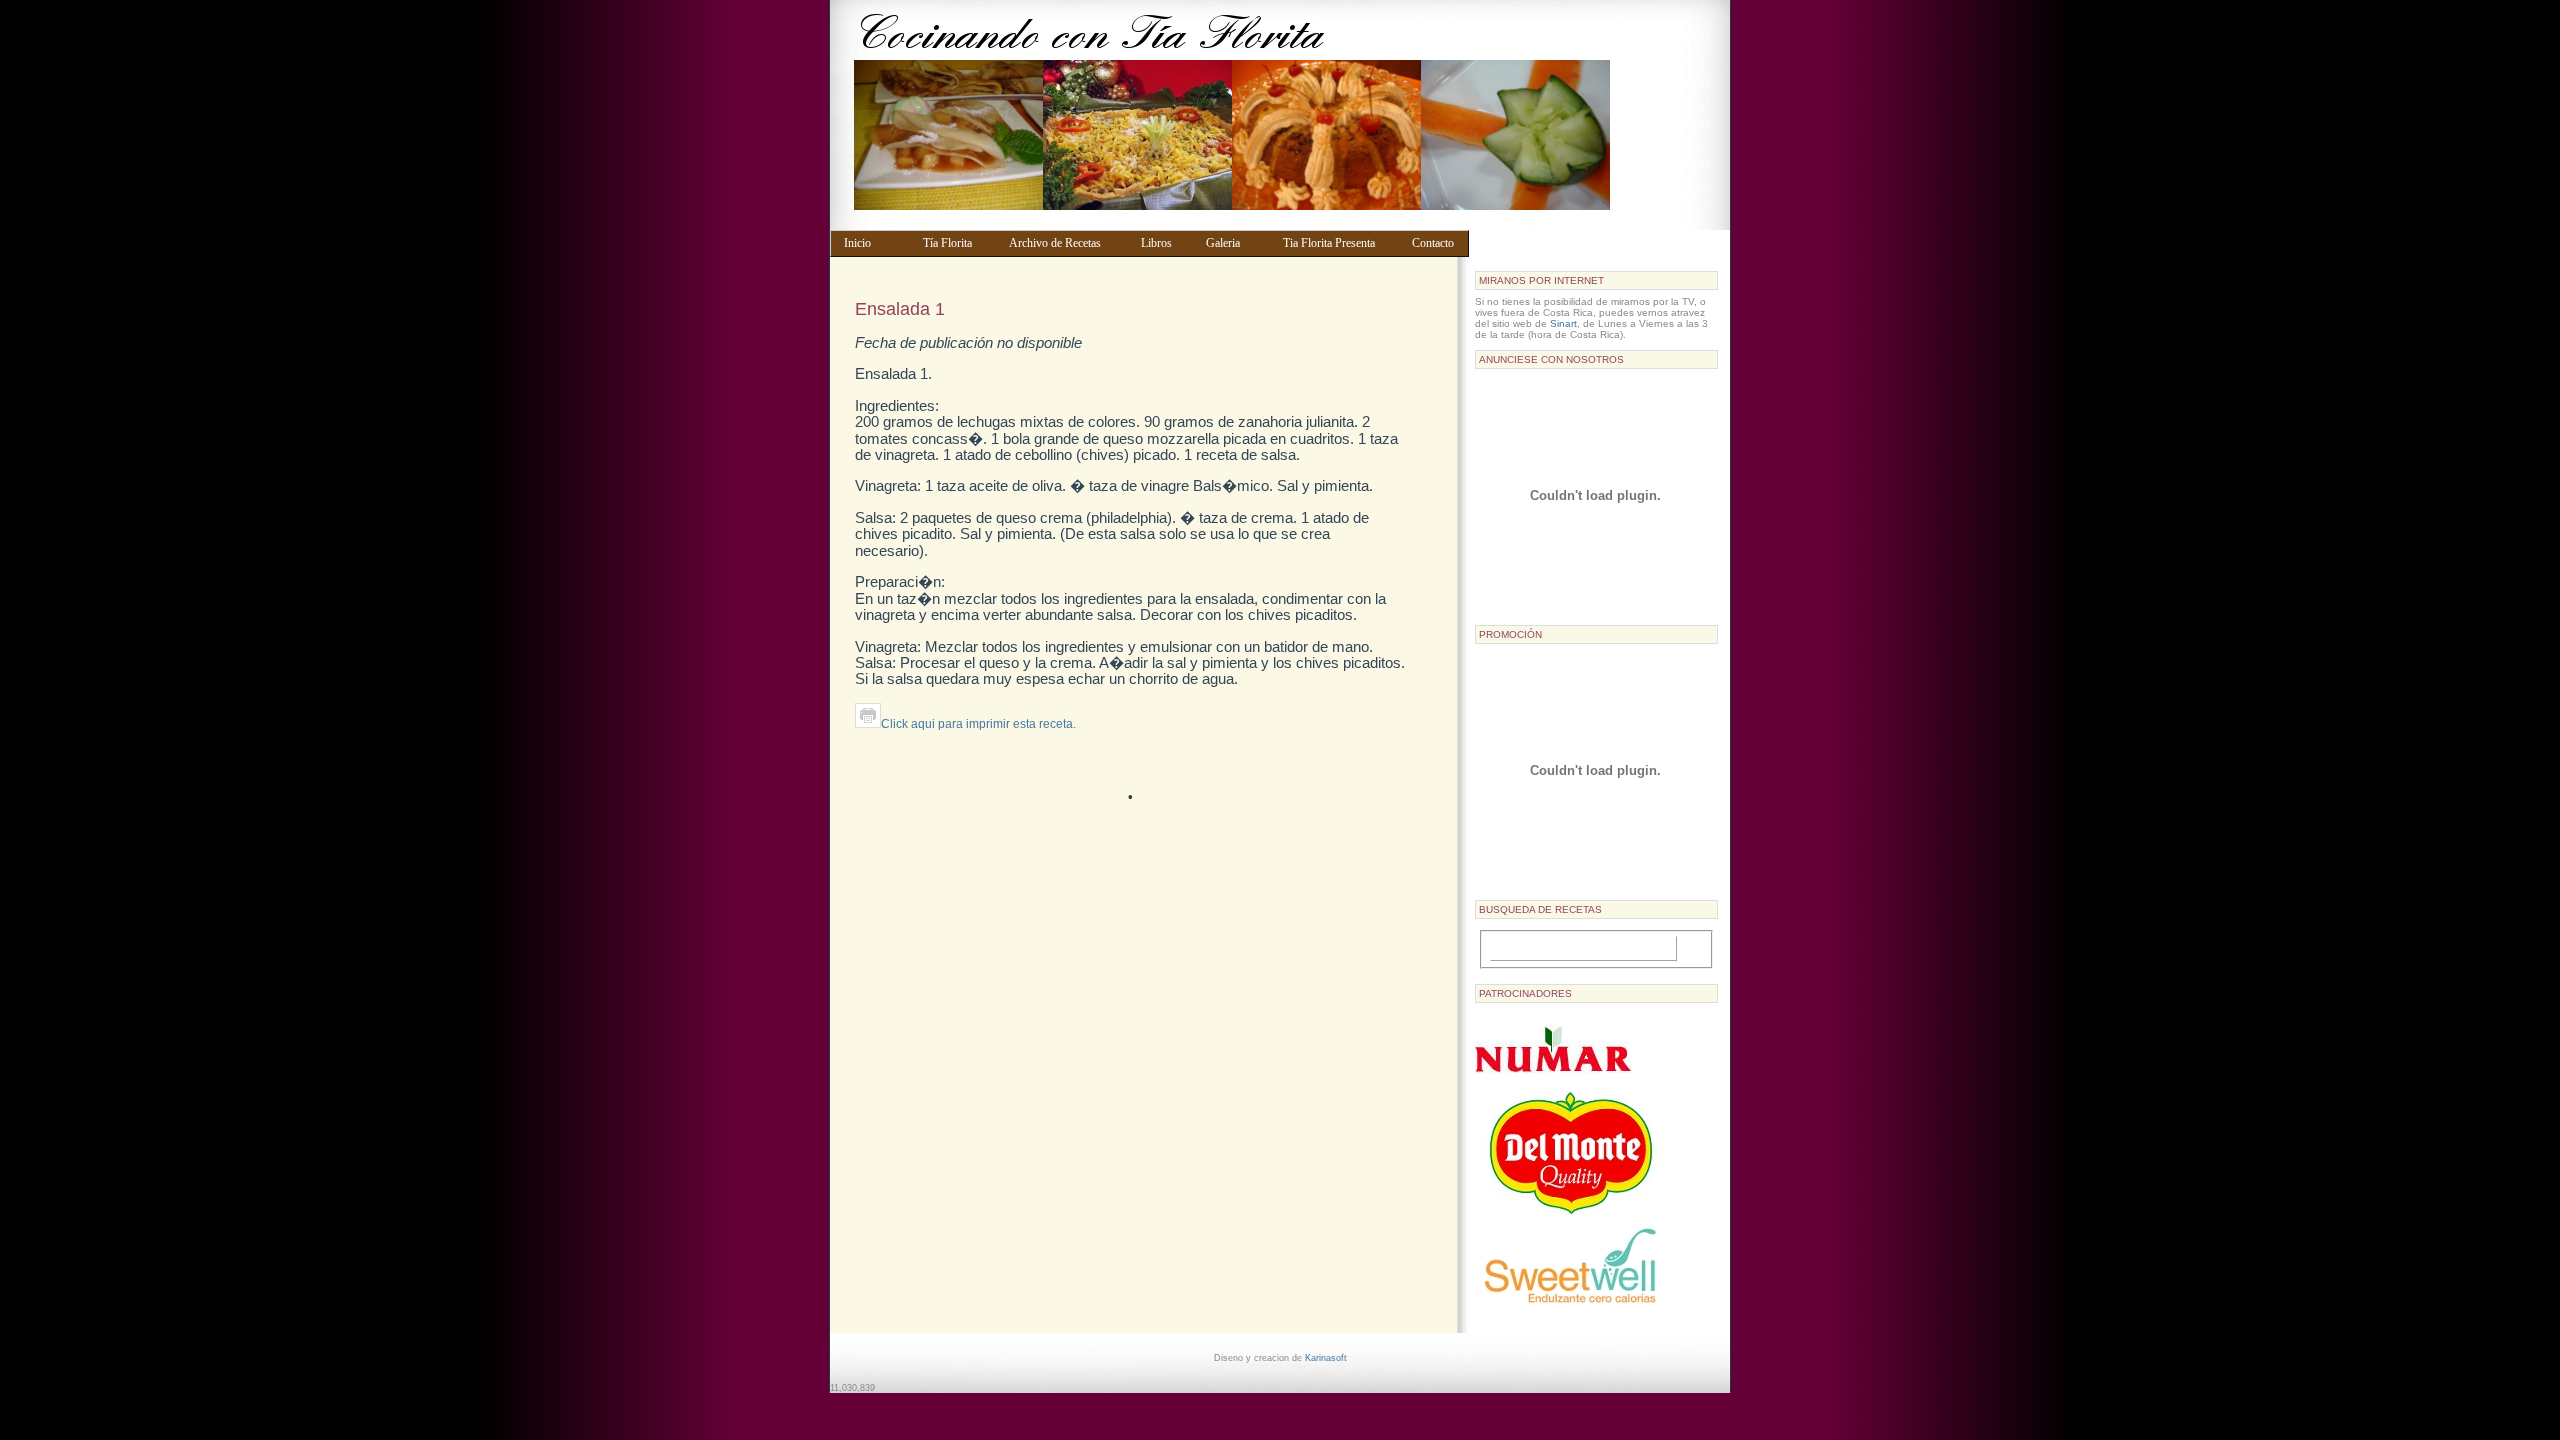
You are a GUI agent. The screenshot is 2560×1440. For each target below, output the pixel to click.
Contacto (1436, 243)
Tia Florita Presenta (1338, 243)
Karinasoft (1326, 1358)
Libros (1164, 243)
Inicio (874, 243)
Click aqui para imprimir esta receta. (978, 723)
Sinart (1563, 323)
